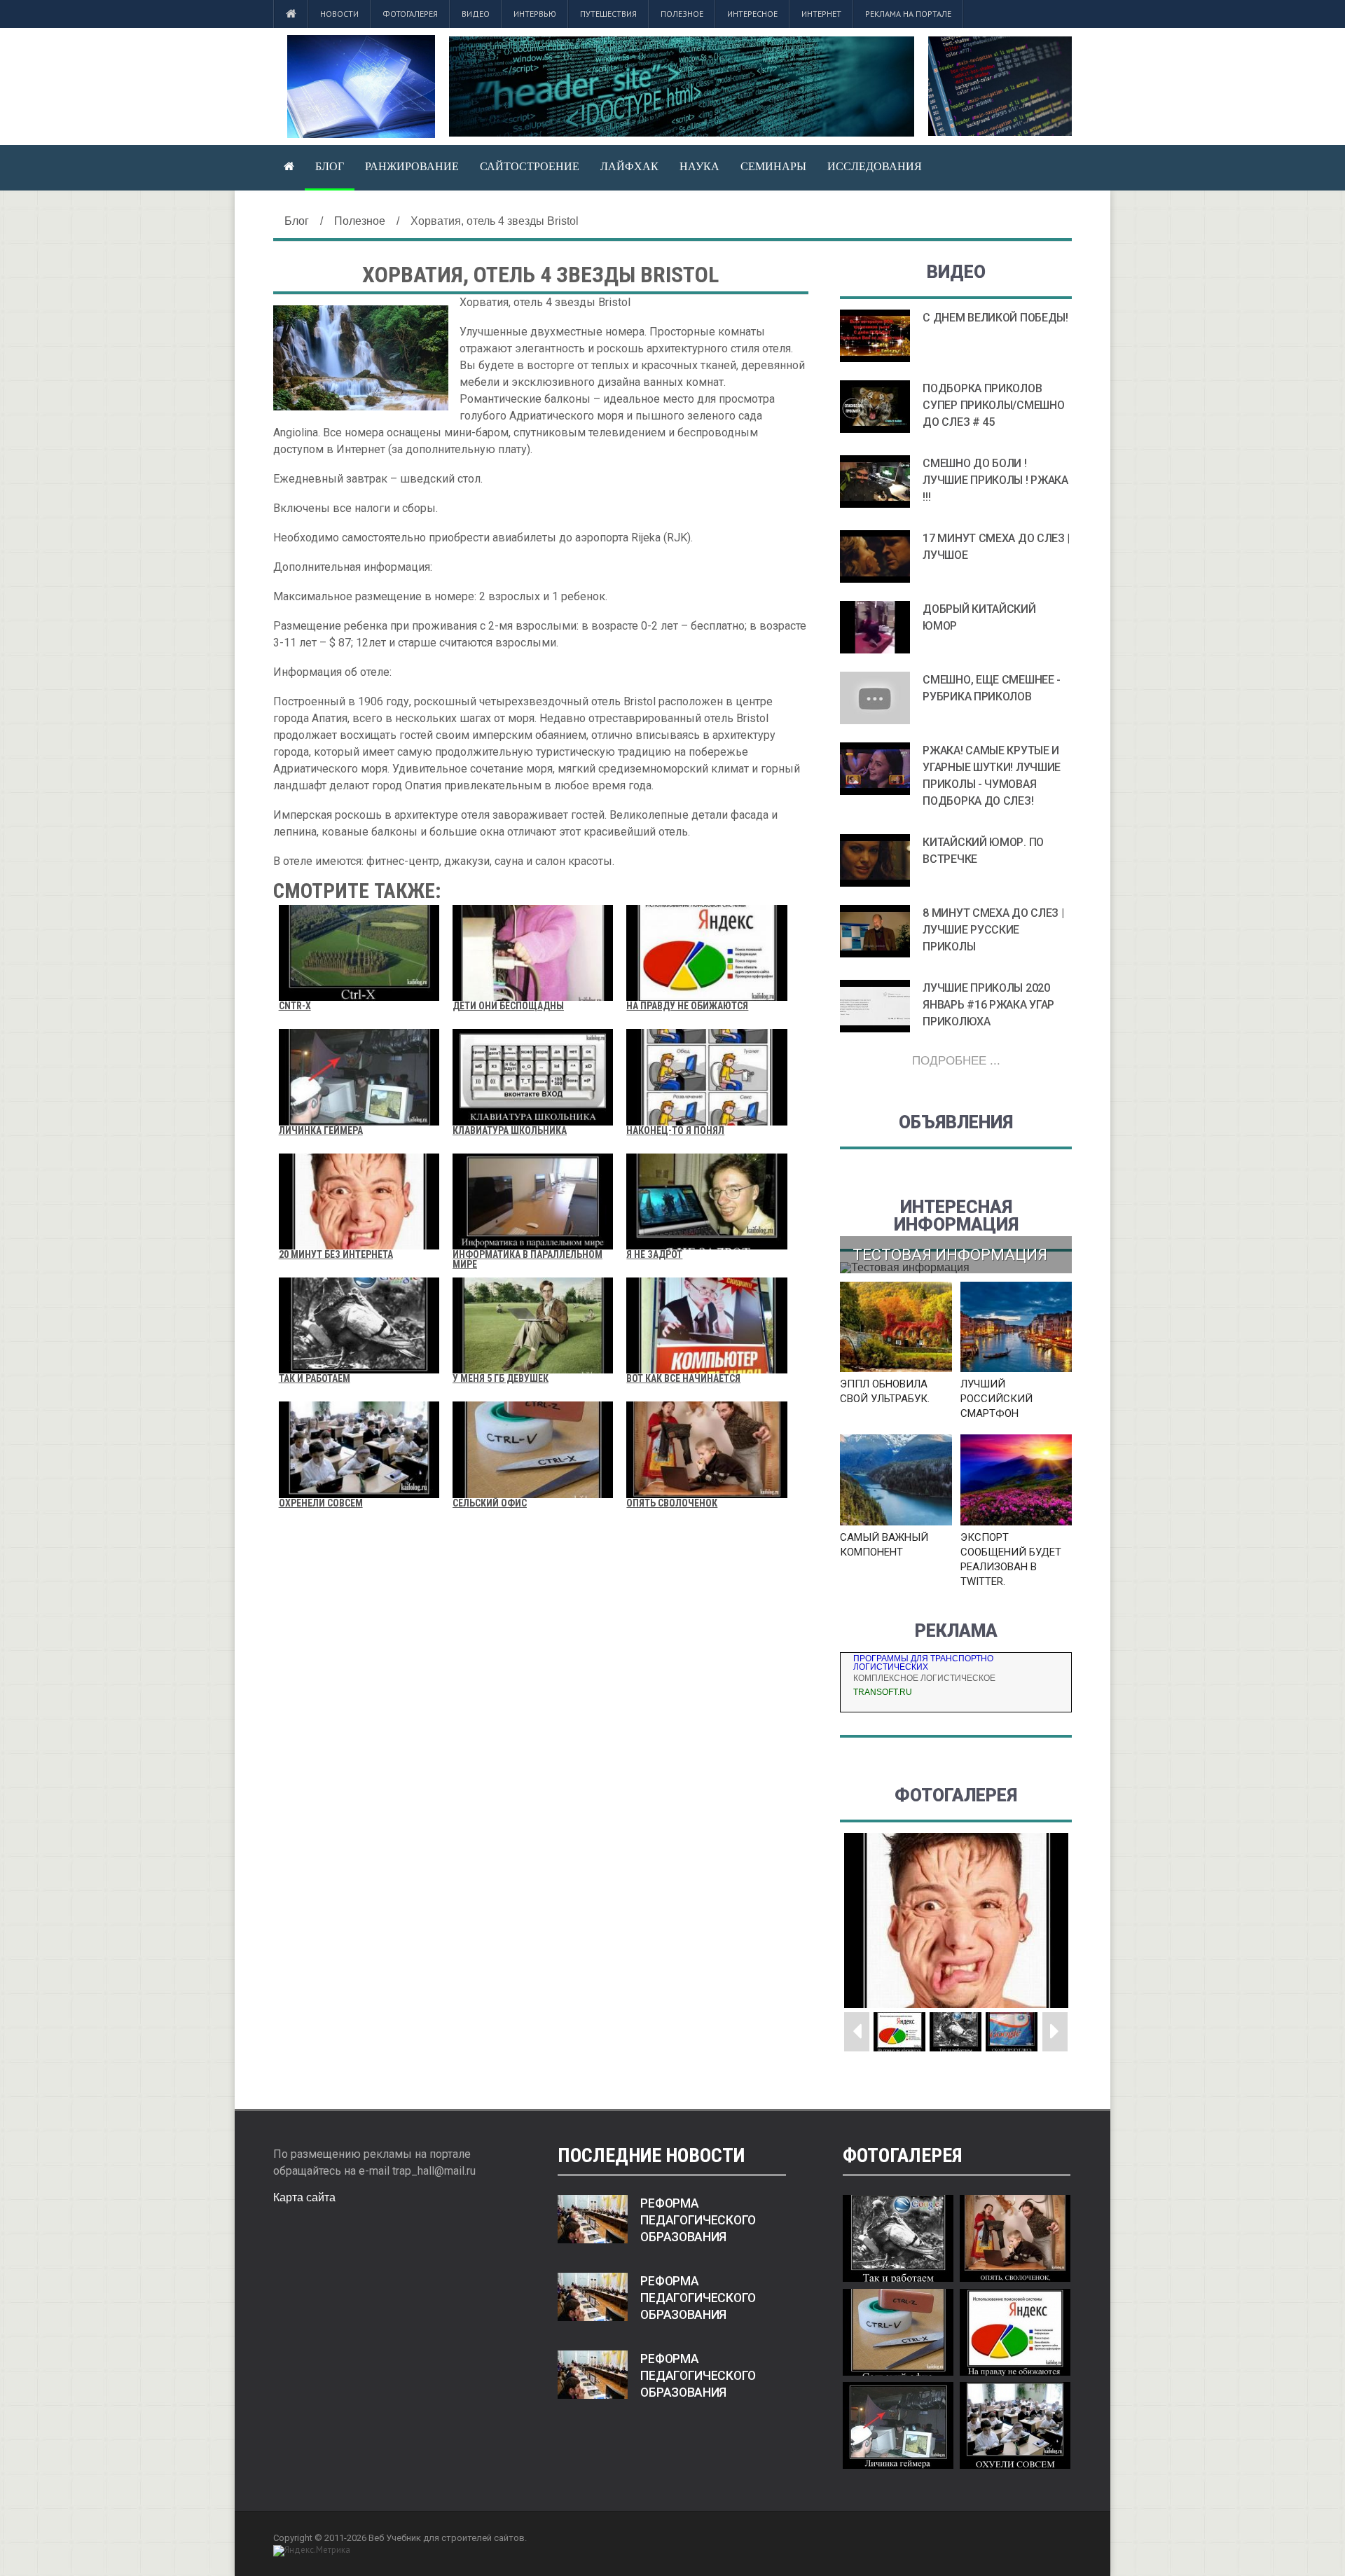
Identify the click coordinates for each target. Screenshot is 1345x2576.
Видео (476, 14)
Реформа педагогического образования (698, 2220)
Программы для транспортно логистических (923, 1663)
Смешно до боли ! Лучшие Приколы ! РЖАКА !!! (995, 480)
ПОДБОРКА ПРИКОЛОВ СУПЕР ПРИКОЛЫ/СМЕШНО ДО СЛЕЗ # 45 (993, 405)
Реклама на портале (908, 14)
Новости (339, 14)
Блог (330, 166)
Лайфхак (629, 166)
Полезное (682, 14)
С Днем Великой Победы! (995, 318)
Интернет (821, 14)
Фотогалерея (410, 14)
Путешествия (608, 14)
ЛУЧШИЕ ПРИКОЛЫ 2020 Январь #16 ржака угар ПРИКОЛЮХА (988, 1005)
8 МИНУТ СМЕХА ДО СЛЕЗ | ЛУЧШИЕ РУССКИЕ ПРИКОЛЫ (993, 930)
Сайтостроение (530, 166)
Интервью (535, 14)
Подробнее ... (956, 1061)
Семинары (773, 166)
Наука (699, 166)
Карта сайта (304, 2197)
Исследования (875, 166)
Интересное (752, 14)
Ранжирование (412, 166)
